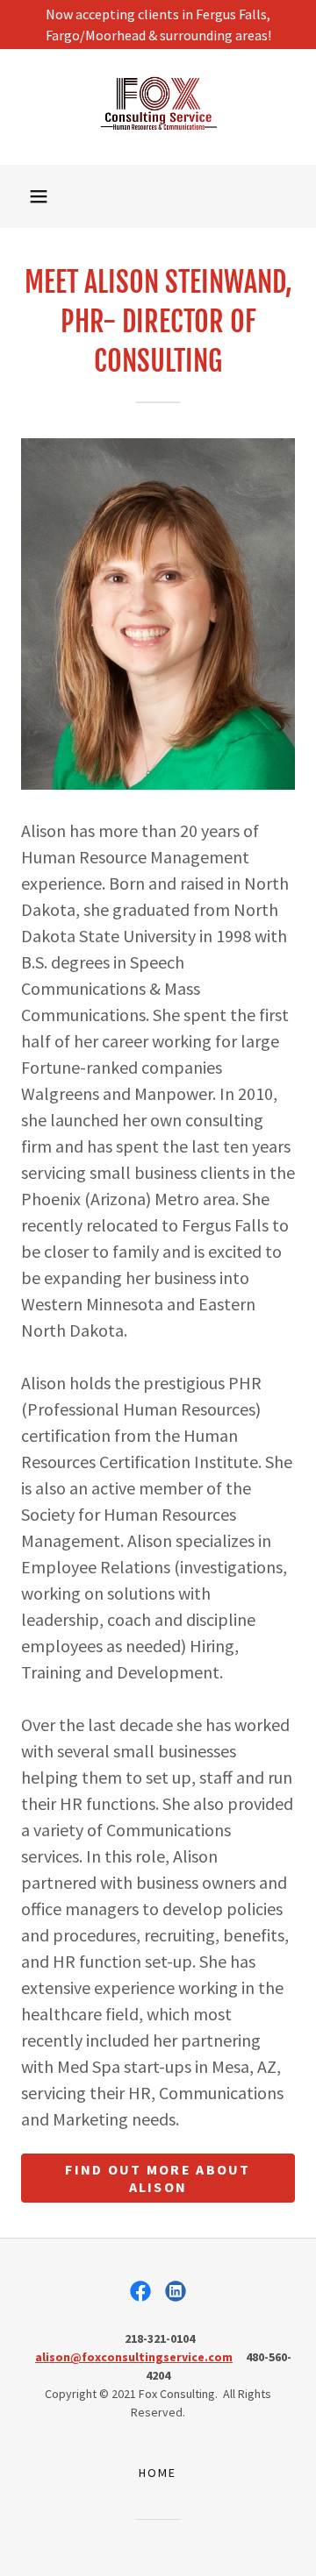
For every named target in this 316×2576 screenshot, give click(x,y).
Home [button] (158, 2473)
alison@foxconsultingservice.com (134, 2357)
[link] (158, 107)
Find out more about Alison (158, 2178)
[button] (39, 196)
